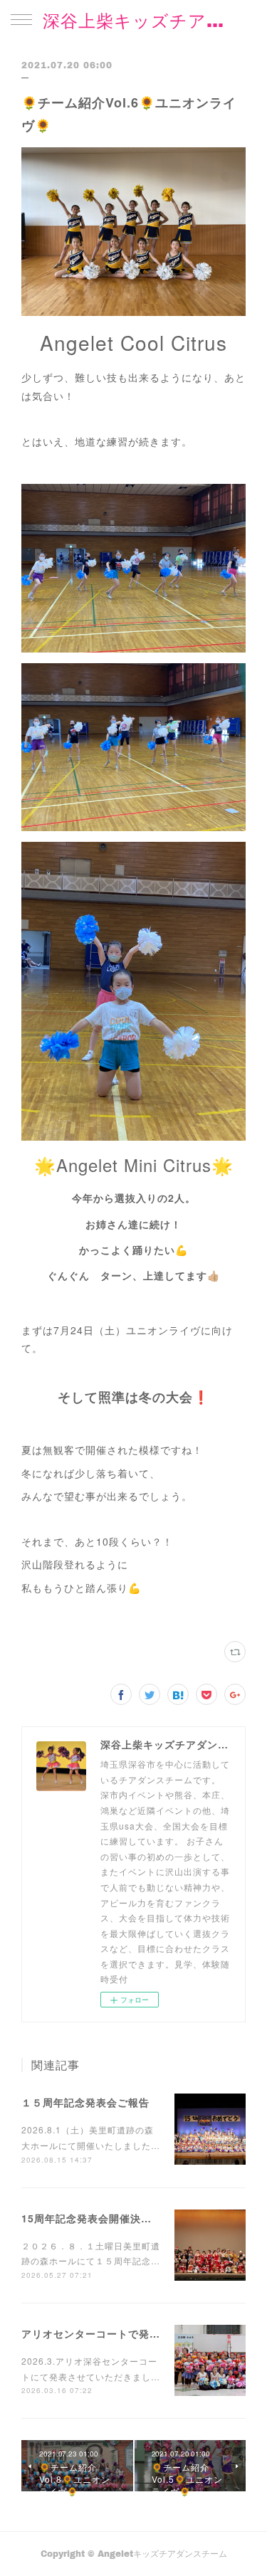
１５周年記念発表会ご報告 (85, 2102)
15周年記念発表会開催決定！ (92, 2218)
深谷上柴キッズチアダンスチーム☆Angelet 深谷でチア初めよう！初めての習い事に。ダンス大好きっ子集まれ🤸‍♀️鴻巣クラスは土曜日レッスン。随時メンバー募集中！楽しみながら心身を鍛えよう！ (133, 20)
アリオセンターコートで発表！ (96, 2333)
